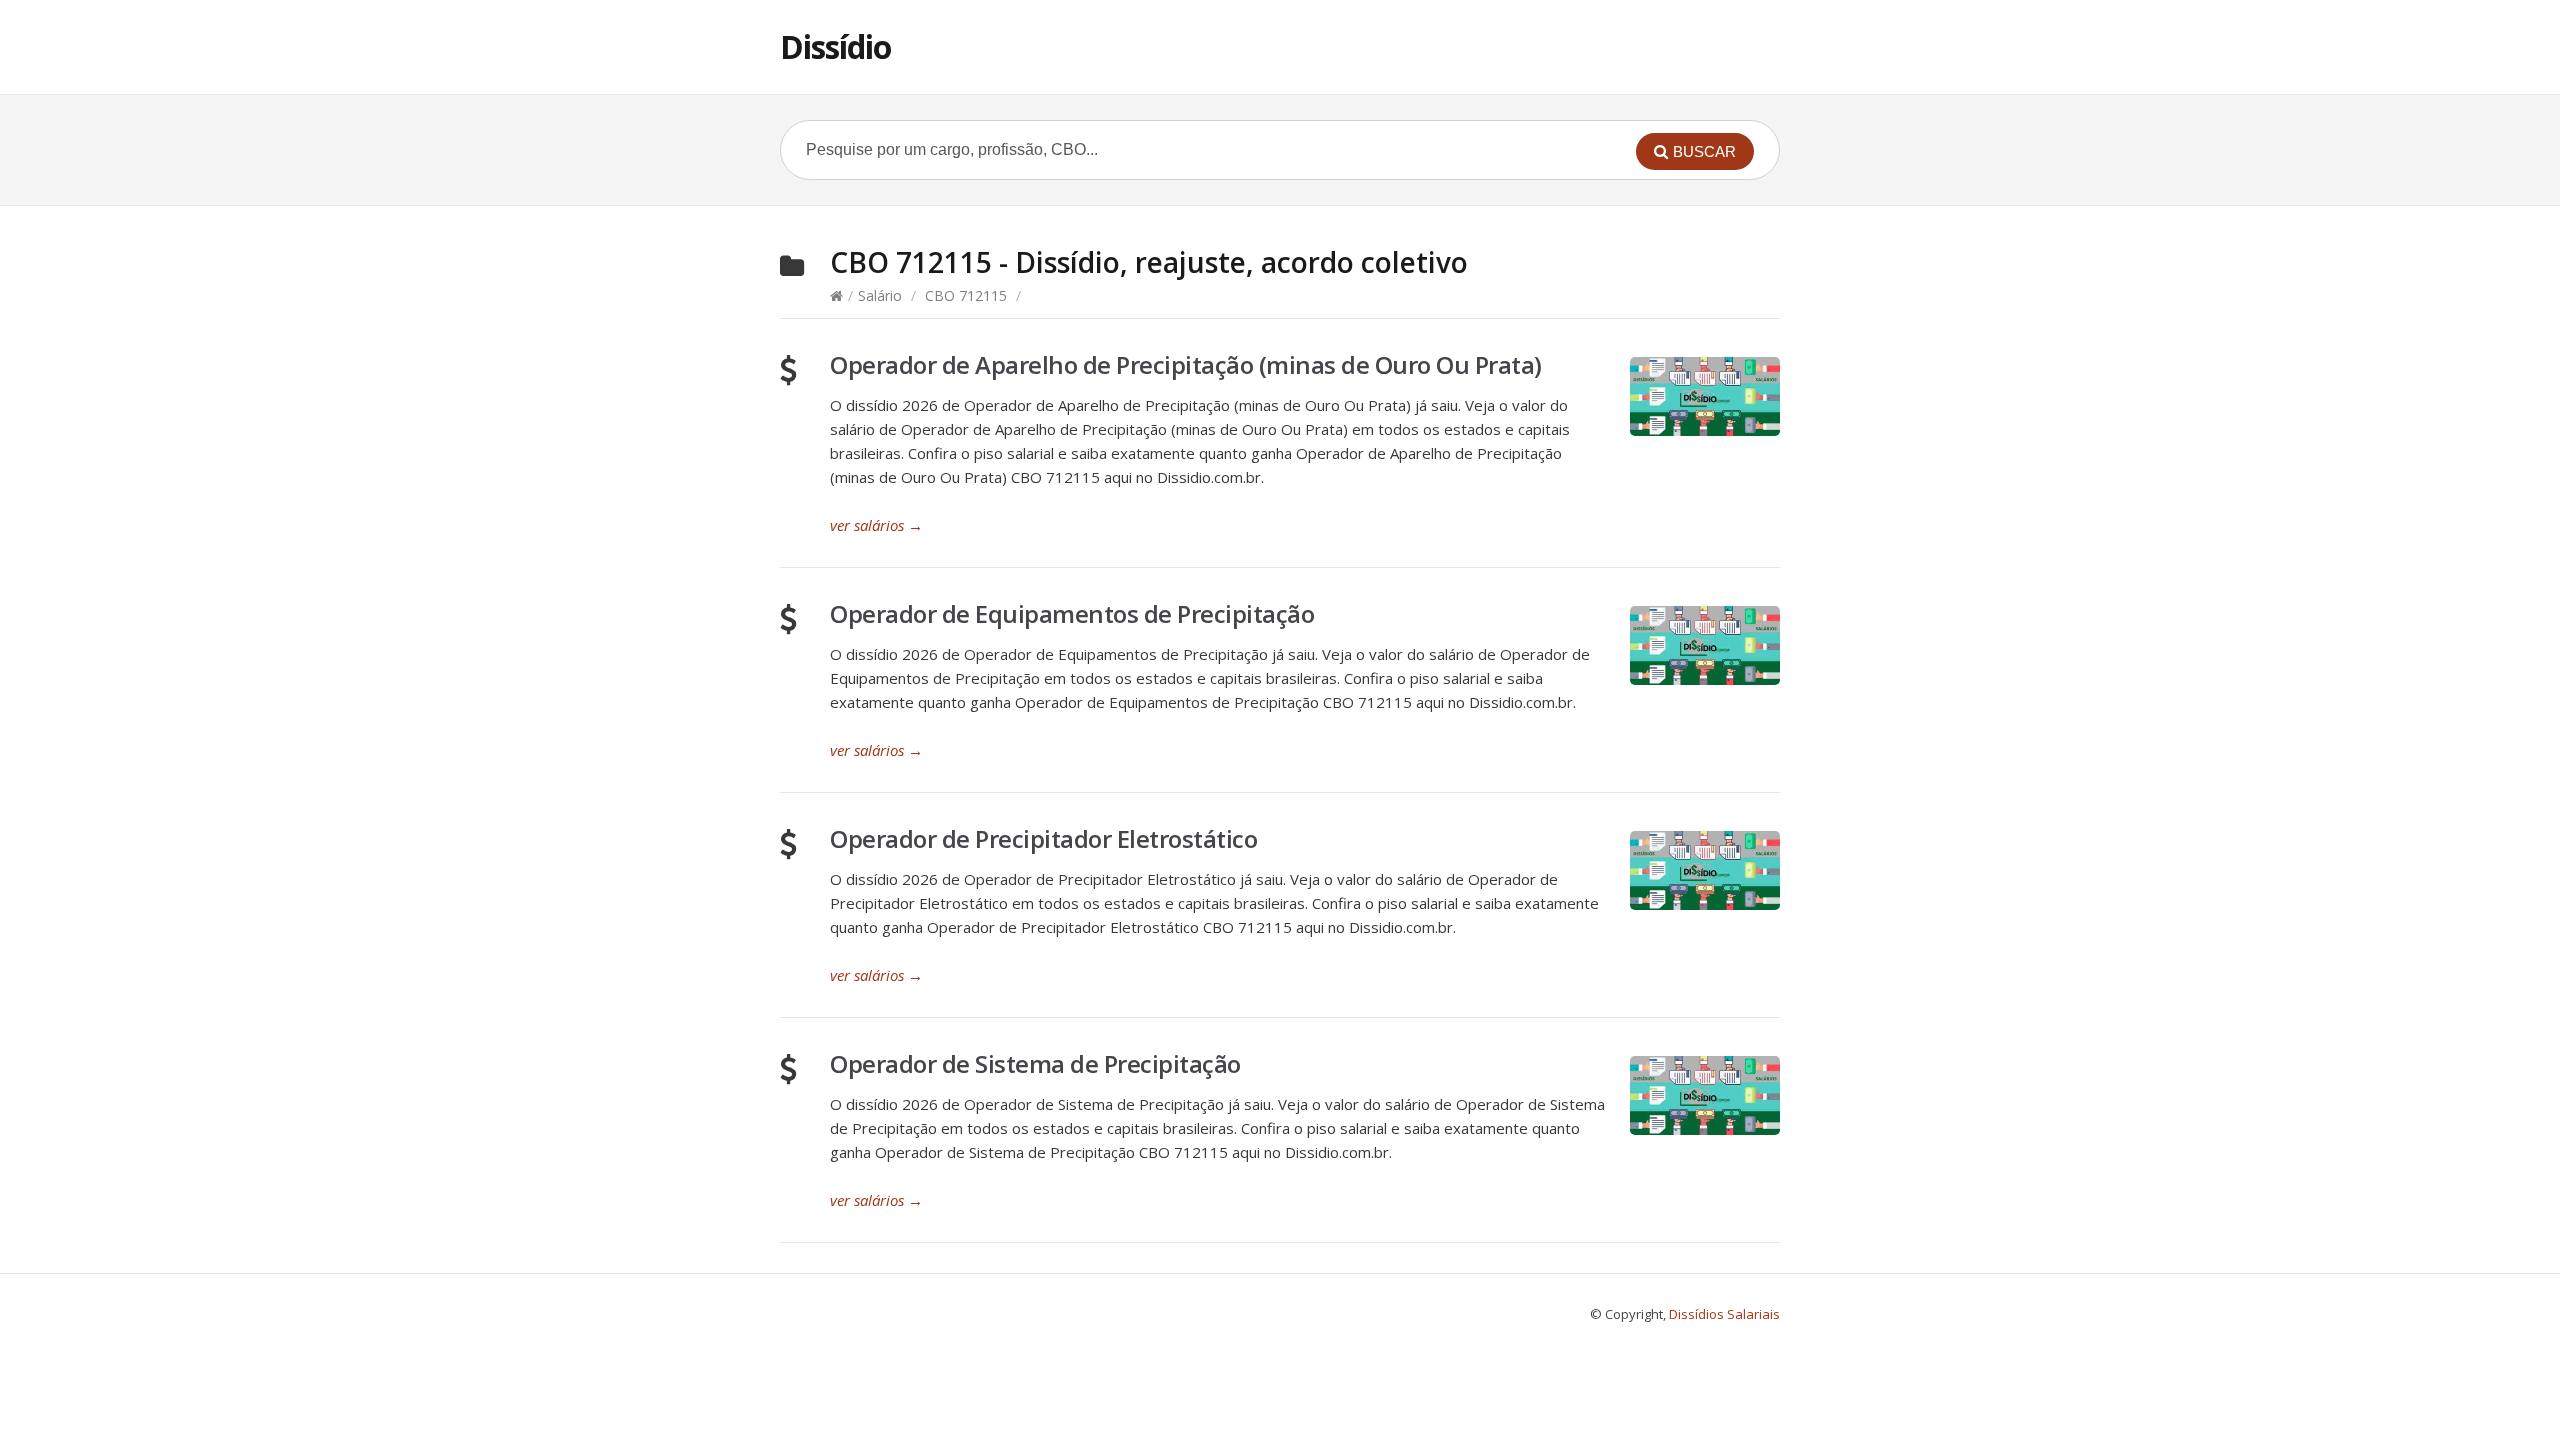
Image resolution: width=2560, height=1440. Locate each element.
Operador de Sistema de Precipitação (1035, 1063)
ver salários (876, 525)
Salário (880, 295)
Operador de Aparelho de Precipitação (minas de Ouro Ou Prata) (1186, 364)
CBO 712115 (966, 295)
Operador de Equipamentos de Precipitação (1072, 613)
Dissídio (835, 46)
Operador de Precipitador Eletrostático (1043, 838)
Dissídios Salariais (1724, 1314)
